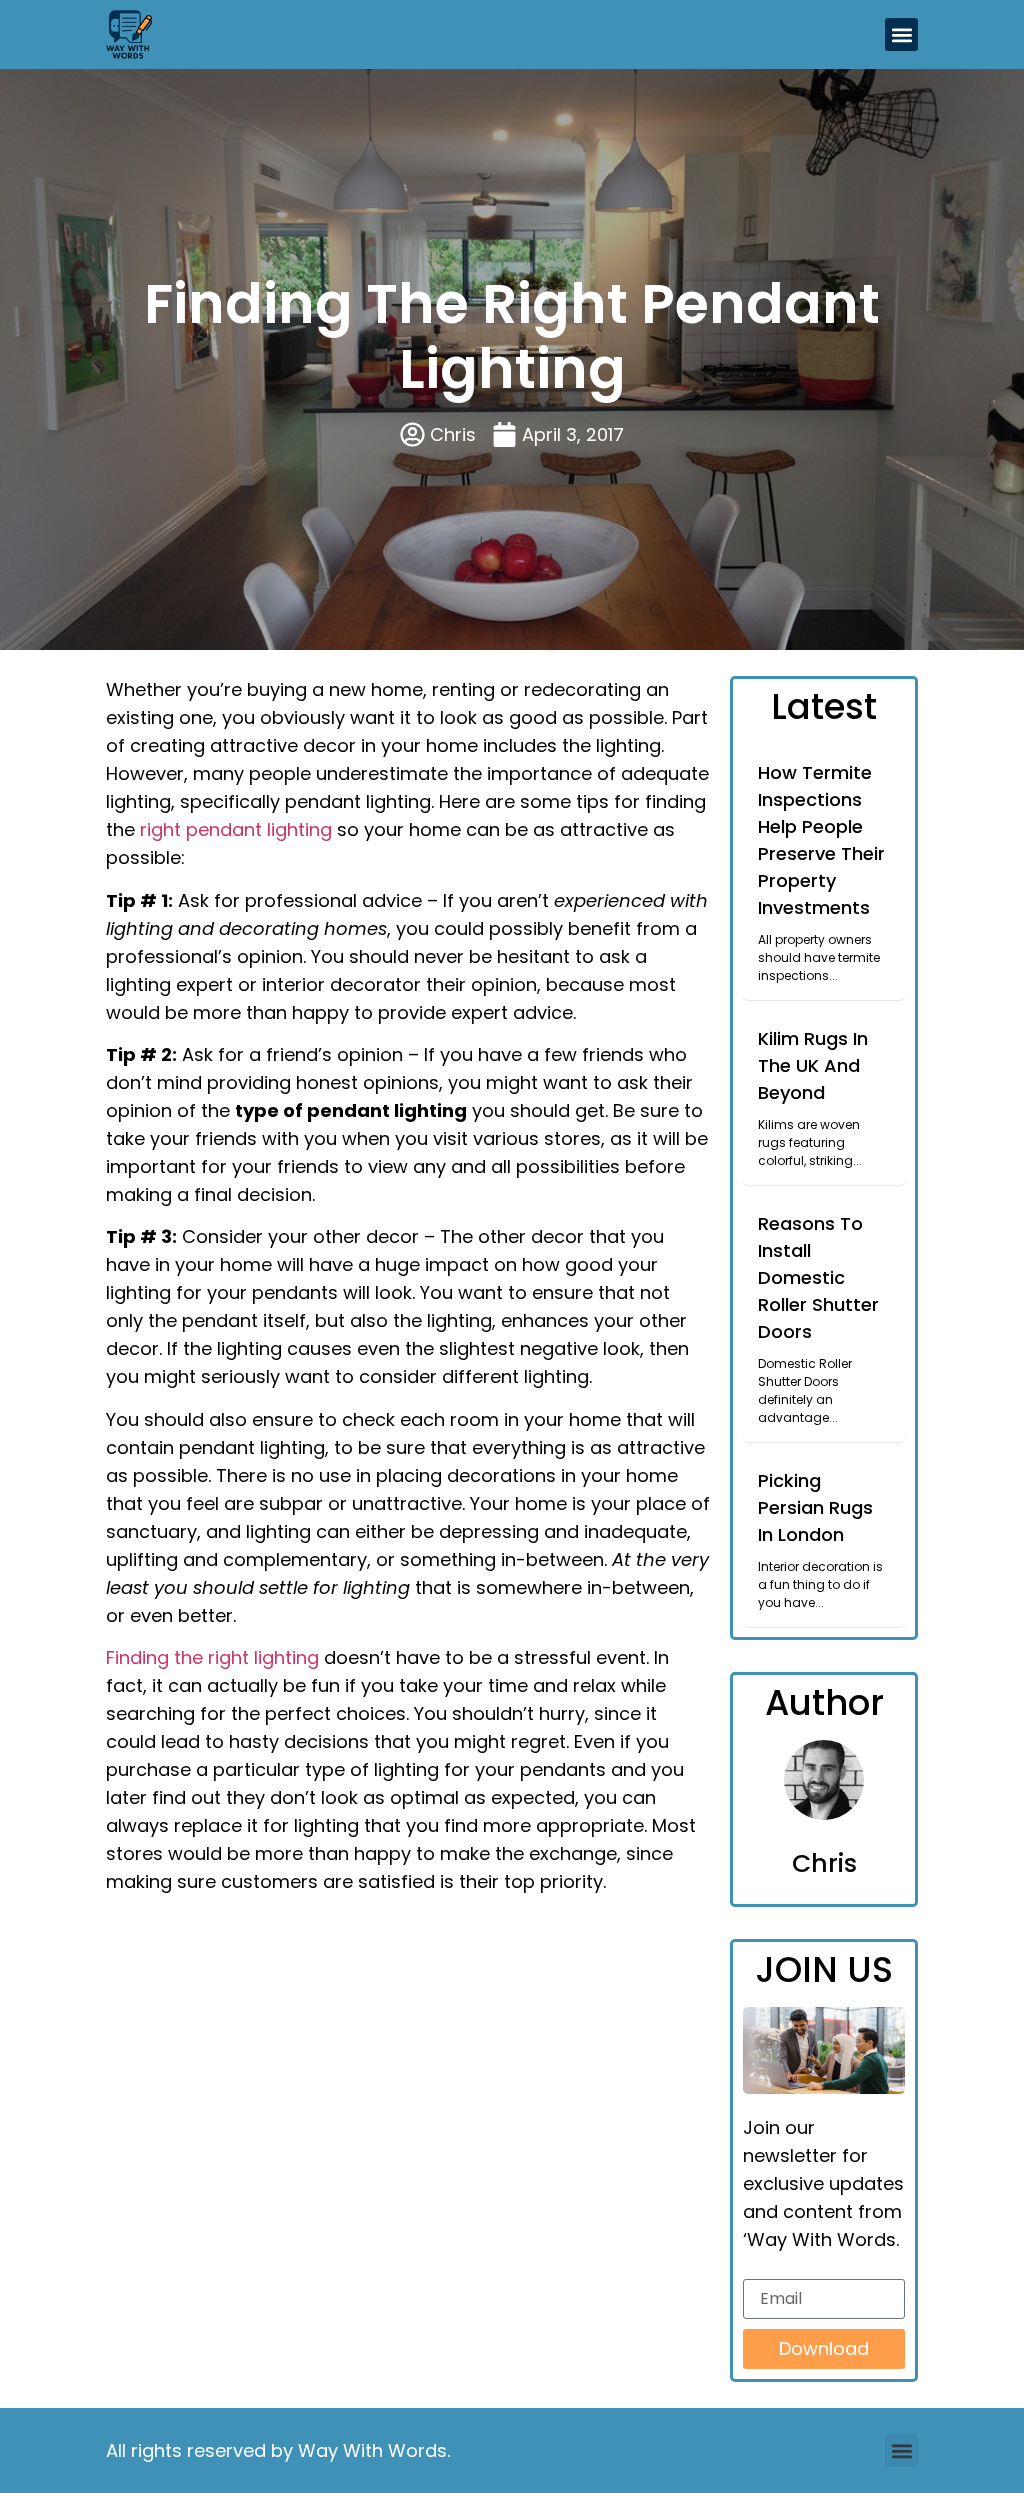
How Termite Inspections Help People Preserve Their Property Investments (821, 840)
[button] (901, 34)
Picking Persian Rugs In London (815, 1507)
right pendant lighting (236, 829)
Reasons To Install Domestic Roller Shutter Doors (818, 1277)
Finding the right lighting (212, 1657)
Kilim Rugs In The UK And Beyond (813, 1065)
